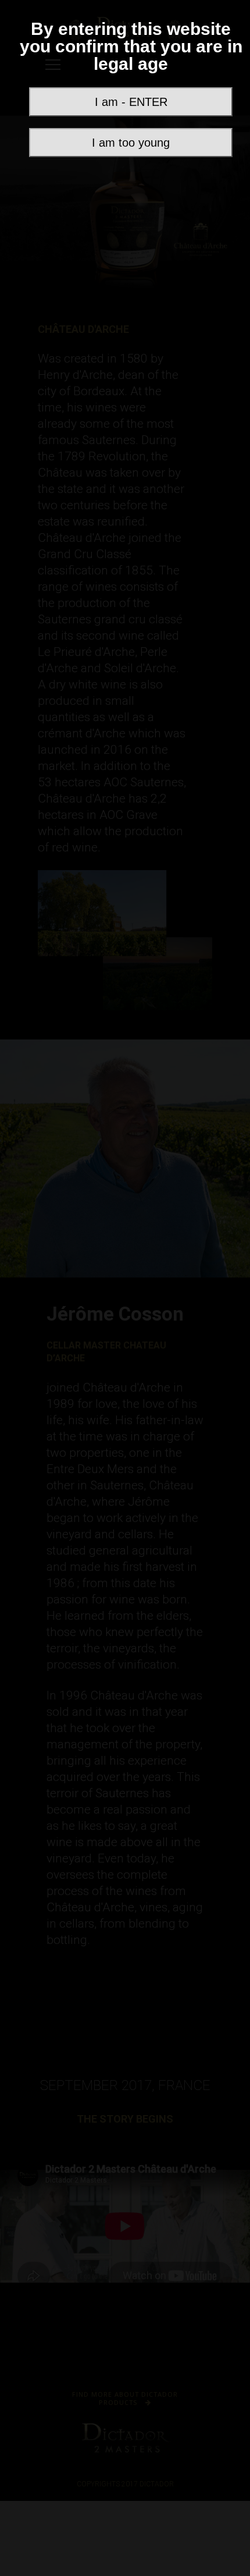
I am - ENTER (131, 102)
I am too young (131, 143)
